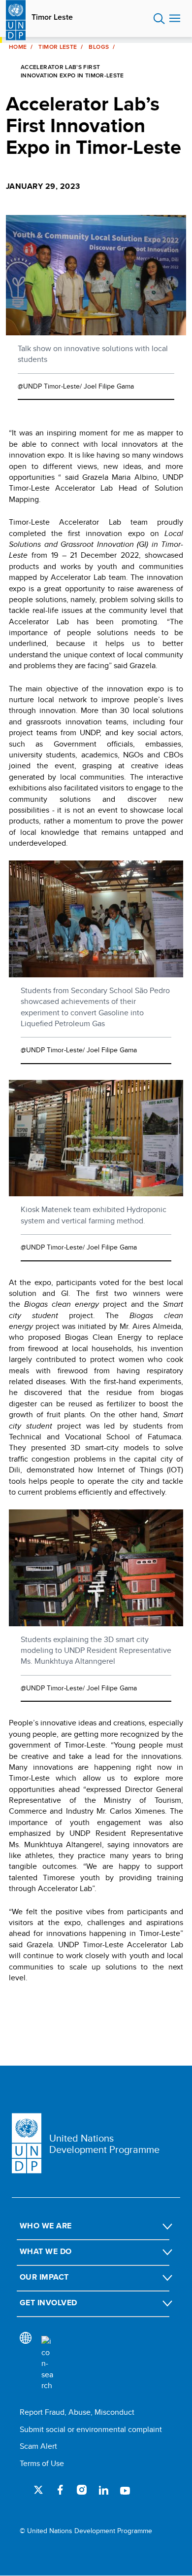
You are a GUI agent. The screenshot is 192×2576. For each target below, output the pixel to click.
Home (18, 47)
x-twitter (38, 2490)
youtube (125, 2490)
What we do (46, 2251)
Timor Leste (52, 17)
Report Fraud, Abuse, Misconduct (77, 2412)
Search (159, 19)
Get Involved (48, 2303)
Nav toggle (175, 19)
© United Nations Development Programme (86, 2531)
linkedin (103, 2490)
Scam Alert (38, 2446)
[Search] (47, 2363)
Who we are (46, 2226)
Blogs (99, 47)
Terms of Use (42, 2463)
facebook (60, 2490)
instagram (82, 2490)
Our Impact (44, 2277)
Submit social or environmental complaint (91, 2429)
